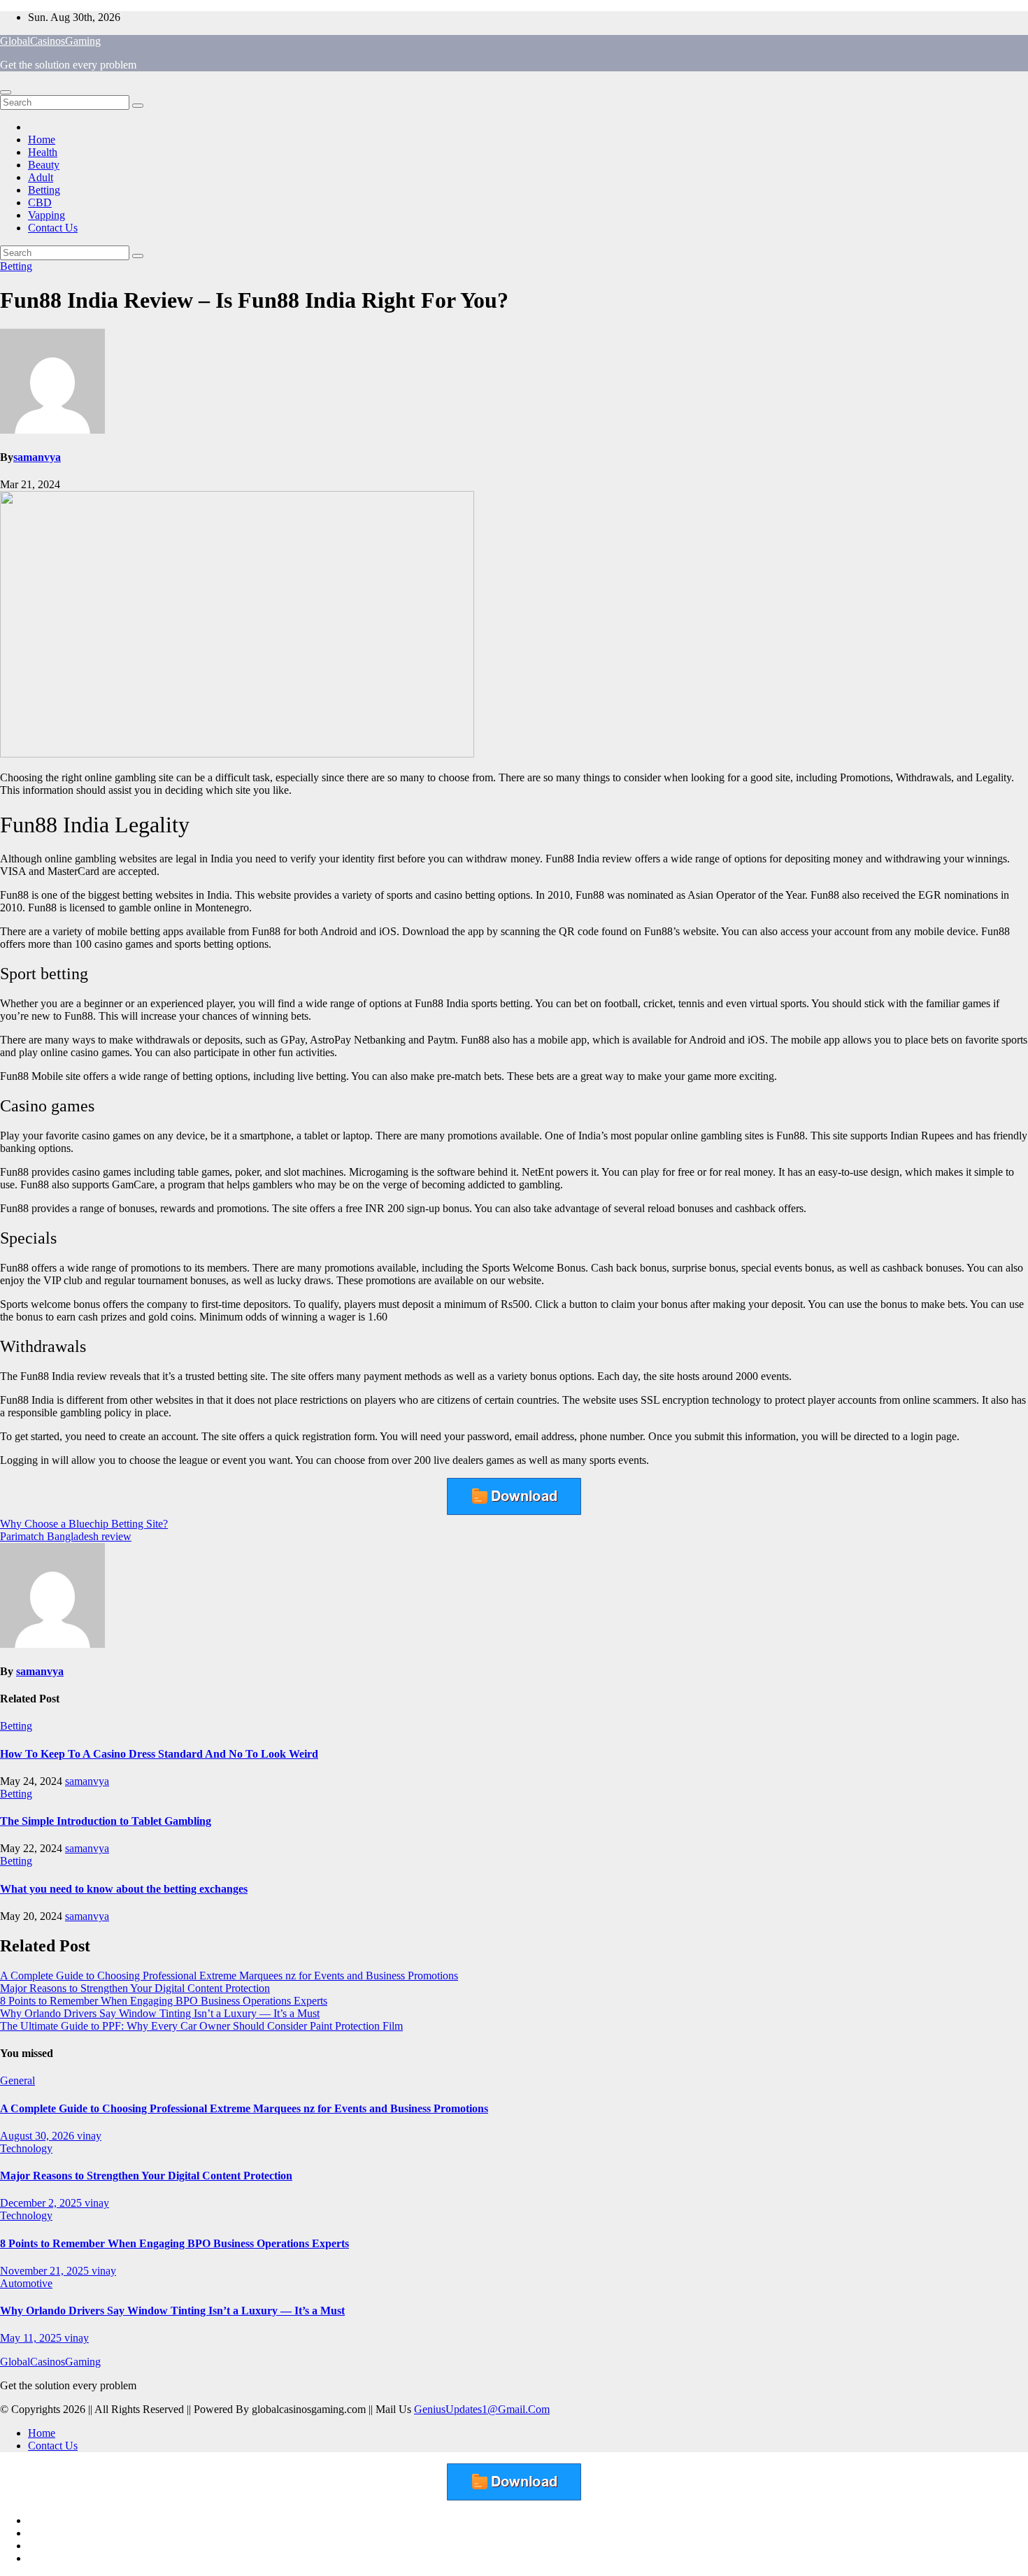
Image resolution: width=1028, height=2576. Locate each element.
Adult (41, 177)
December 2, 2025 (42, 2203)
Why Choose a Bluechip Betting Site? (84, 1524)
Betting (44, 190)
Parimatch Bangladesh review (66, 1536)
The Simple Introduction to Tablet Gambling (106, 1821)
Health (43, 152)
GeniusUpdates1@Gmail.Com (482, 2409)
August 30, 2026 (38, 2136)
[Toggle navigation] (6, 92)
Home (42, 140)
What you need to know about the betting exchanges (124, 1889)
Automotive (26, 2283)
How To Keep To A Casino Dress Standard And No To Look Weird (159, 1754)
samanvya (37, 457)
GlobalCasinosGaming (50, 41)
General (17, 2080)
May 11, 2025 (32, 2338)
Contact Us (53, 228)
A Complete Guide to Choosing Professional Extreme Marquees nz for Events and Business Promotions (229, 1976)
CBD (40, 202)
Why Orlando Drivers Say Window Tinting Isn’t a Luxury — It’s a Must (160, 2013)
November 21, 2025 (46, 2271)
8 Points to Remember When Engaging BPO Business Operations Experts (164, 2001)
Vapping (47, 215)
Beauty (44, 165)
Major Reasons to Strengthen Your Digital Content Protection (135, 1988)
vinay (89, 2136)
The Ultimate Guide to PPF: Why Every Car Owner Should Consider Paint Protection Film (201, 2026)
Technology (26, 2148)
